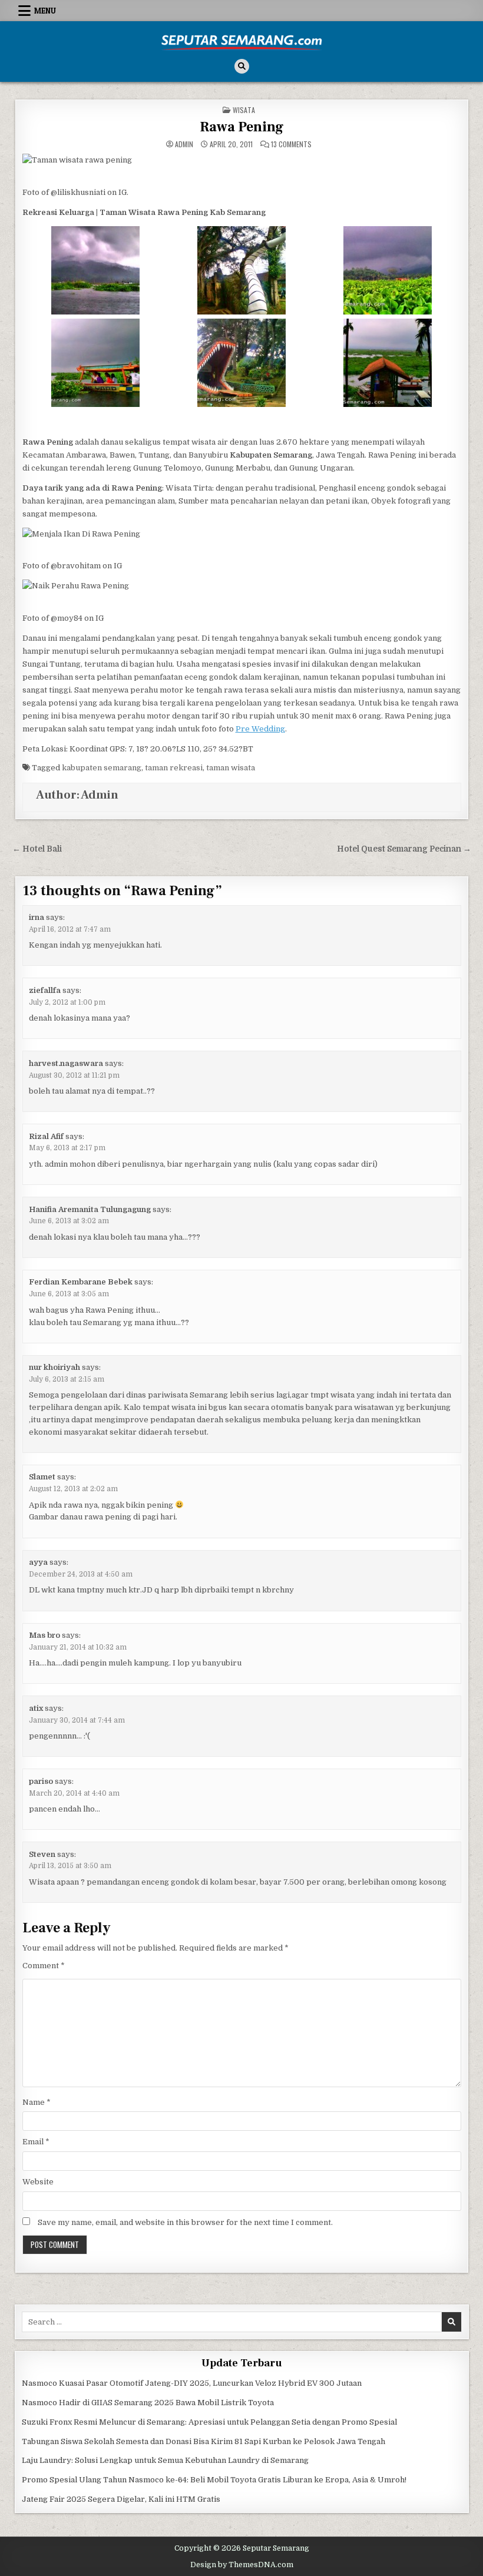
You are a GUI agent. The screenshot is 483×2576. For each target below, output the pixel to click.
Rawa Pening (242, 127)
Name (37, 2102)
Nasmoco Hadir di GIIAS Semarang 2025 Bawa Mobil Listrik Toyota (148, 2403)
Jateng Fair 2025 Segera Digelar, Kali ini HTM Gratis (121, 2499)
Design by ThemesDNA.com (242, 2565)
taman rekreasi (174, 768)
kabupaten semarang (102, 768)
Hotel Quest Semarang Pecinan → (404, 849)
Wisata (244, 110)
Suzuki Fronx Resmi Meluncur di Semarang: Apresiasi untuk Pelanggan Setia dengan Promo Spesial (209, 2422)
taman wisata (231, 768)
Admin (184, 144)
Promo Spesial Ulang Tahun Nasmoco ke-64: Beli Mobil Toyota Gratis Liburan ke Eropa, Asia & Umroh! (214, 2480)
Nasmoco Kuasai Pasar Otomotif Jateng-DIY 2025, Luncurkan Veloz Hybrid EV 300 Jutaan (192, 2383)
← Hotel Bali (37, 849)
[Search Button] (242, 66)
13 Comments (291, 144)
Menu (45, 11)
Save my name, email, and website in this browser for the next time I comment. (185, 2222)
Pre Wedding (260, 729)
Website (38, 2182)
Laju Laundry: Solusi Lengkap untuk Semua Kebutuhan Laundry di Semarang (165, 2460)
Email (36, 2142)
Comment (44, 1966)
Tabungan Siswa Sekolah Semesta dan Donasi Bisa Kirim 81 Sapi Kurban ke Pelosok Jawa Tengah (204, 2441)
